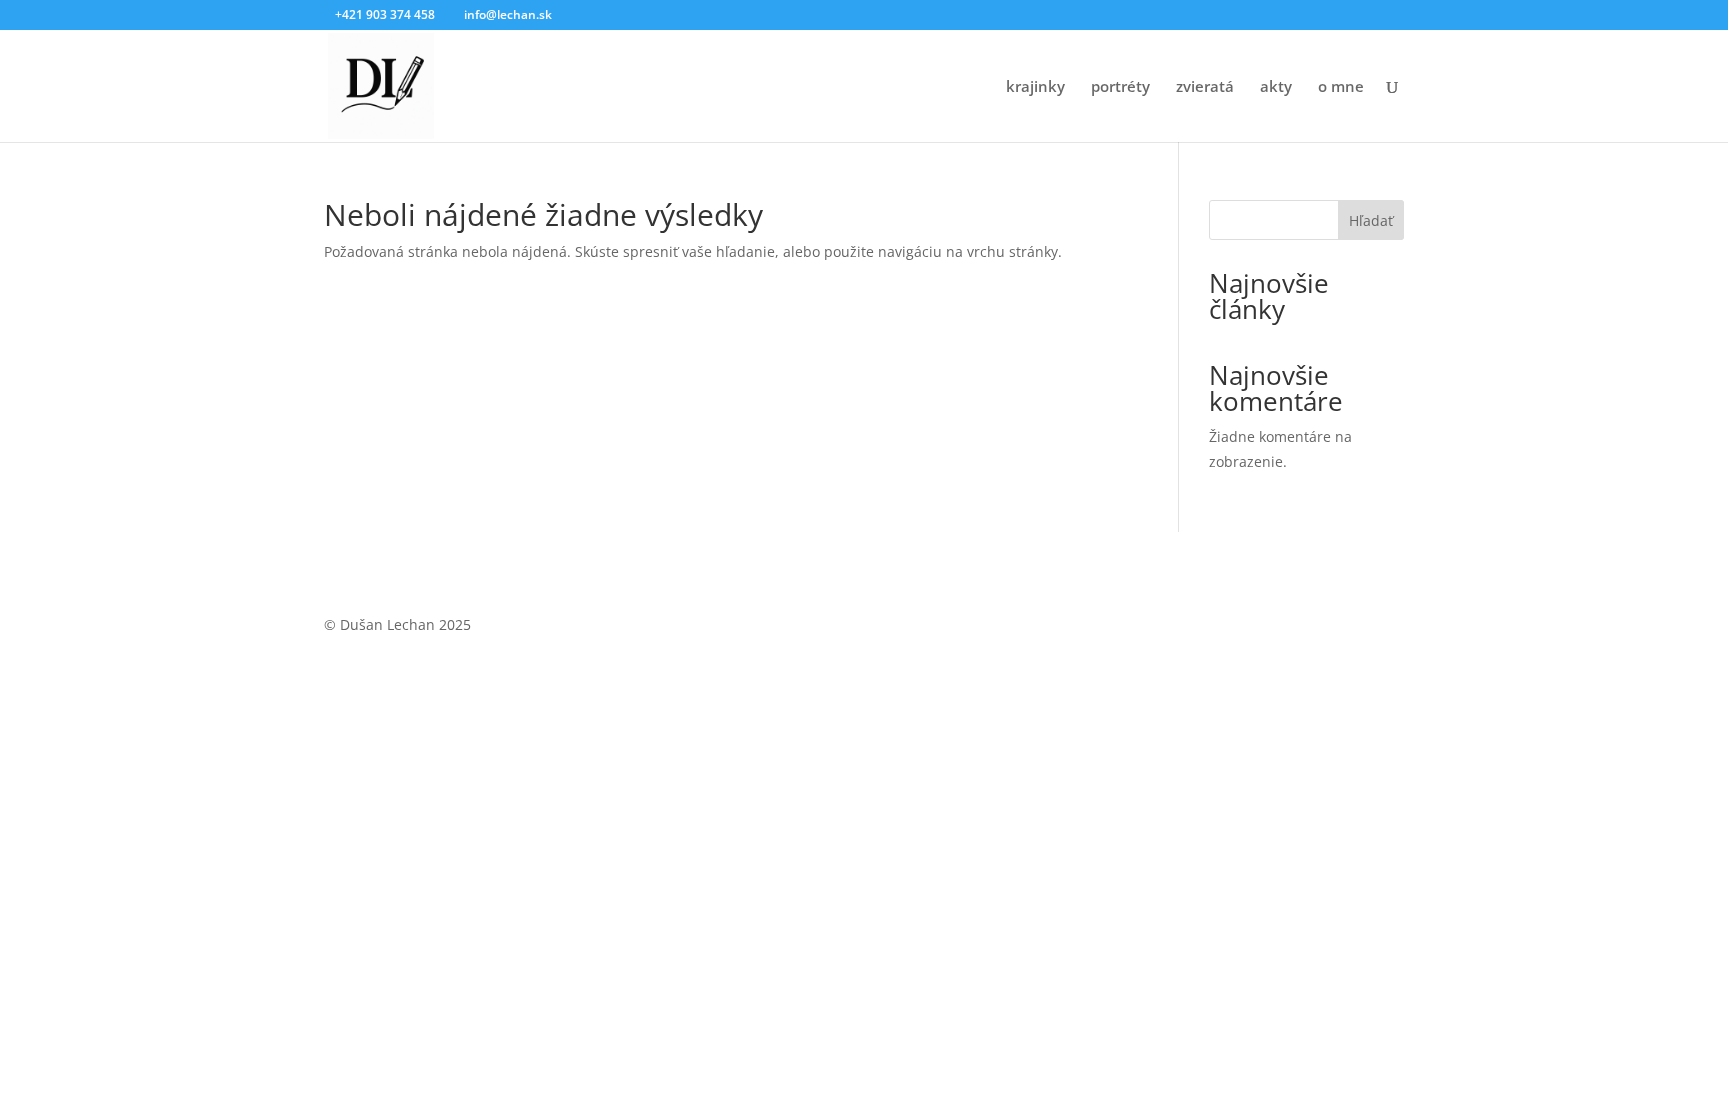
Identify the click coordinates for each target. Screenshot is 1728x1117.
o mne (1341, 87)
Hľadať (1371, 220)
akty (1276, 87)
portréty (1120, 87)
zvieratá (1205, 87)
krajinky (1035, 87)
